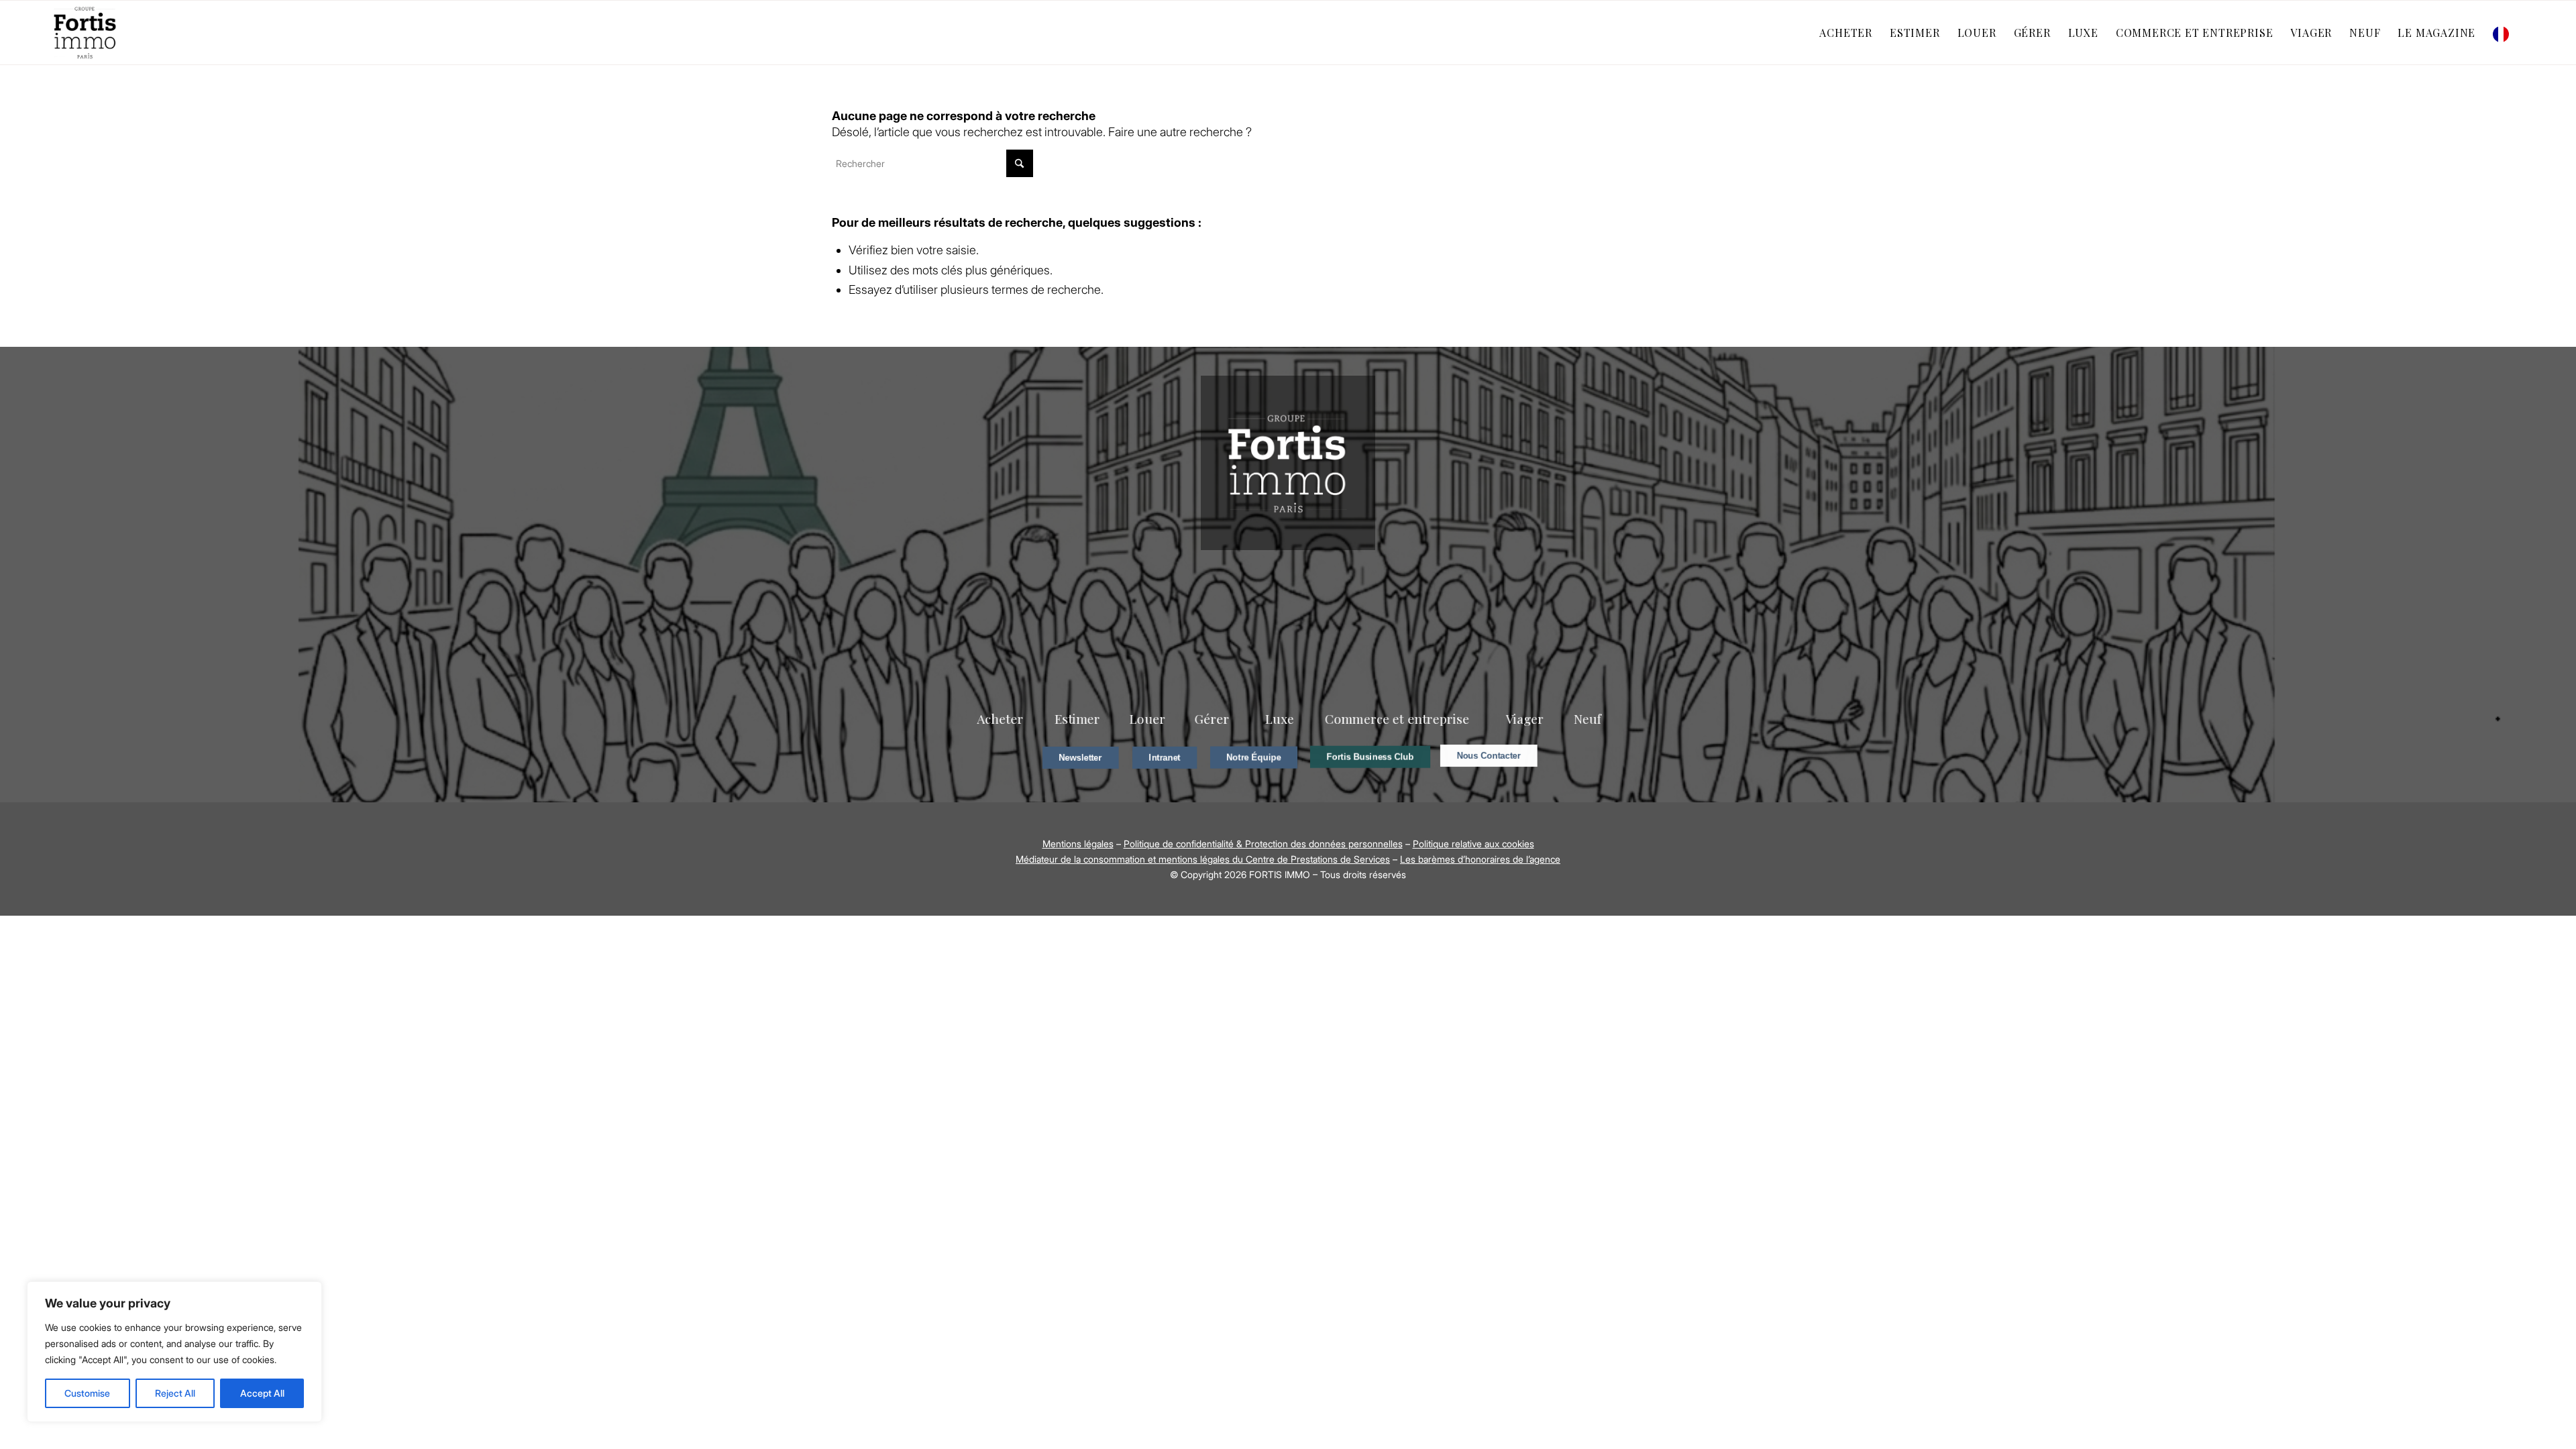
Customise (87, 1393)
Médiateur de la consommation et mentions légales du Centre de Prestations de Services (1203, 859)
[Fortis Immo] (86, 33)
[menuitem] (1846, 33)
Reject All (175, 1393)
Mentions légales (1078, 844)
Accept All (262, 1393)
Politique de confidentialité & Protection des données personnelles (1263, 844)
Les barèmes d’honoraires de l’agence (1480, 859)
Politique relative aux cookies (1473, 844)
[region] (174, 1352)
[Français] (2504, 33)
